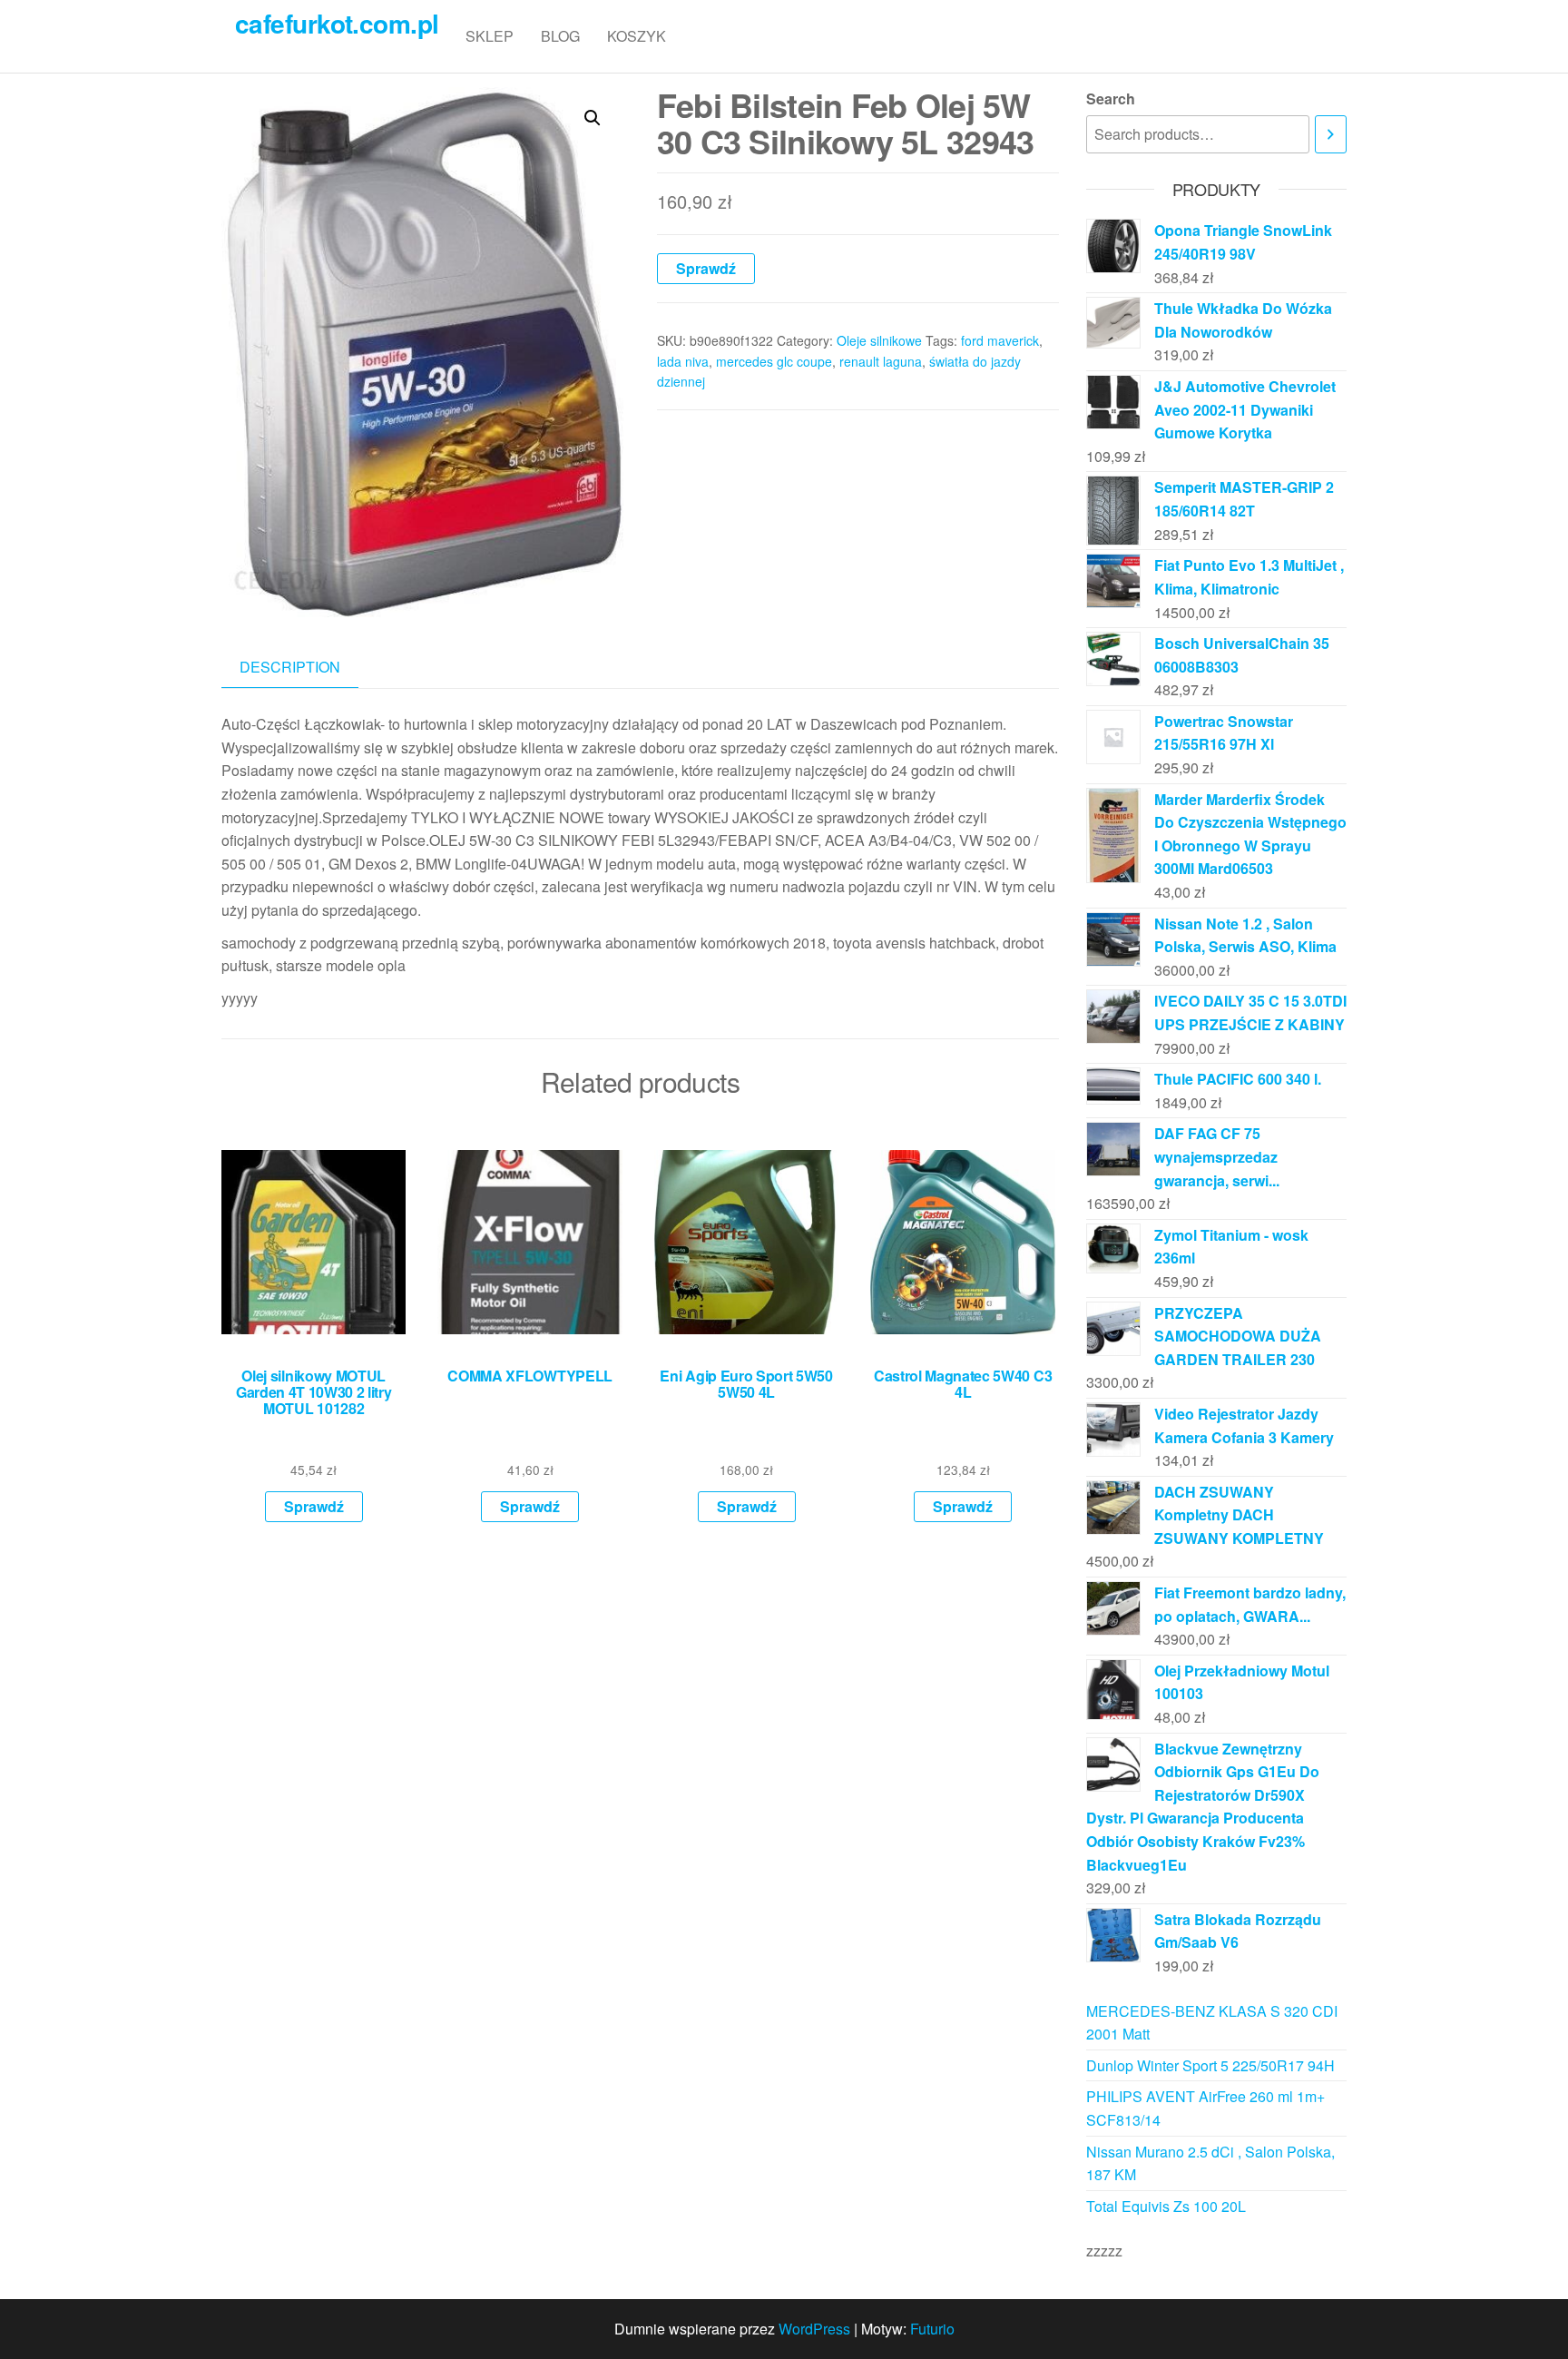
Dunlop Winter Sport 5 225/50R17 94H (1210, 2065)
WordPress (814, 2329)
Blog (560, 36)
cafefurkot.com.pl (337, 23)
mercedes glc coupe (774, 361)
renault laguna (881, 361)
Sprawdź (706, 268)
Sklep (490, 36)
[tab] (304, 668)
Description (290, 667)
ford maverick (1000, 340)
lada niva (683, 361)
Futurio (932, 2329)
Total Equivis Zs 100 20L (1166, 2206)
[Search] (1331, 135)
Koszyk (637, 36)
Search (1111, 98)
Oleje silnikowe (879, 340)
